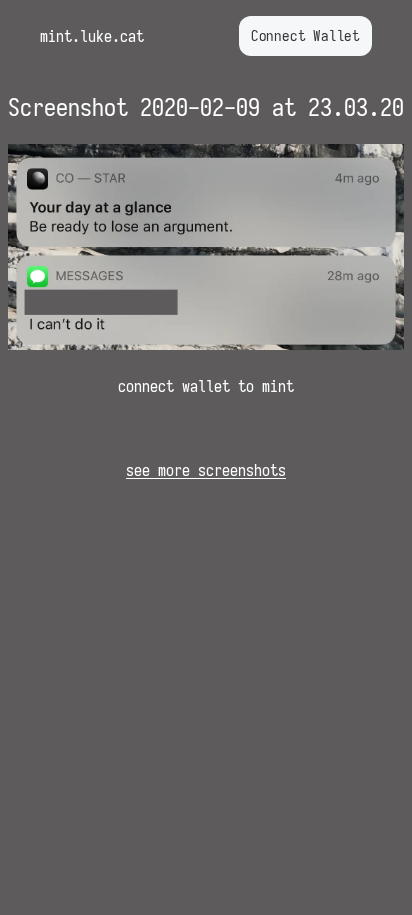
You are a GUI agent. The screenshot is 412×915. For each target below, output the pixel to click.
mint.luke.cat (92, 36)
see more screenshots (206, 470)
